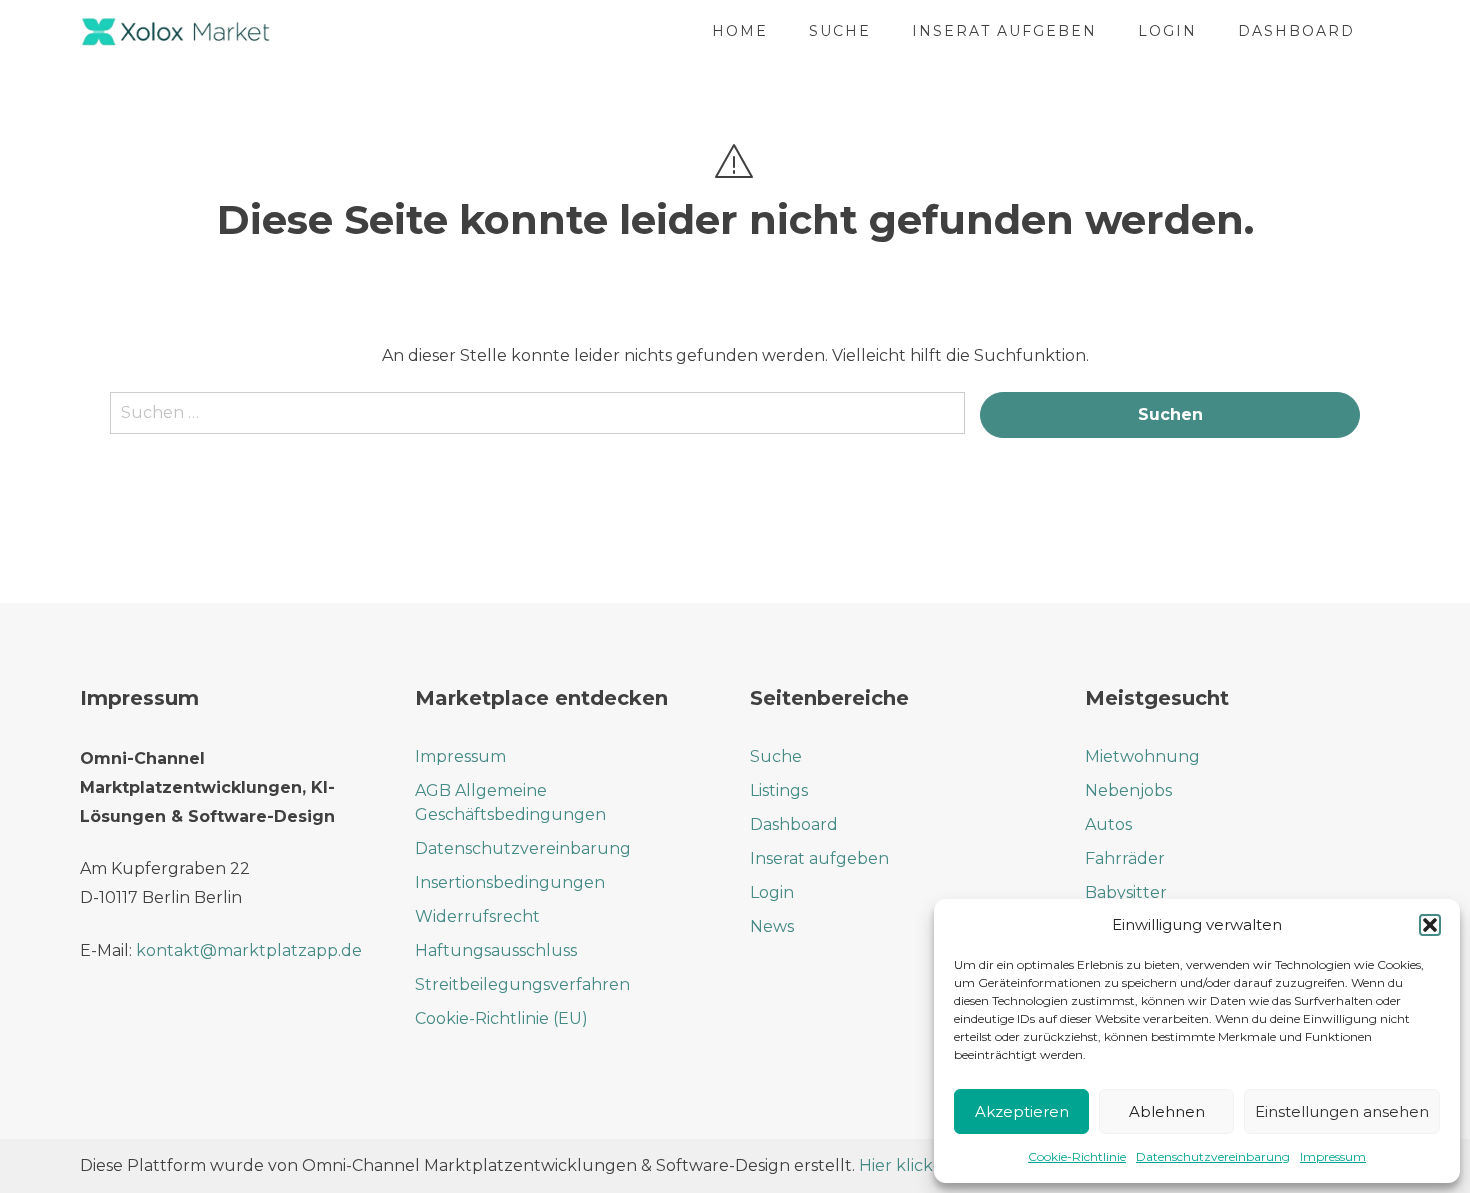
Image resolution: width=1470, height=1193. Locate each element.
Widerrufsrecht (477, 916)
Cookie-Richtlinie (1077, 1156)
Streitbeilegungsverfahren (522, 984)
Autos (1108, 824)
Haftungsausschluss (496, 950)
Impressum (1333, 1156)
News (772, 926)
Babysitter (1126, 892)
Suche (840, 31)
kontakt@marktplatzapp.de (249, 950)
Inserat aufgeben (1004, 31)
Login (1167, 31)
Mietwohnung (1142, 756)
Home (740, 31)
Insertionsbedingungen (510, 882)
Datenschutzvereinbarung (1213, 1156)
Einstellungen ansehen (1342, 1111)
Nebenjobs (1128, 790)
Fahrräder (1125, 858)
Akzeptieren (1022, 1111)
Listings (779, 790)
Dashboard (1296, 31)
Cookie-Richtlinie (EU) (501, 1018)
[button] (1430, 925)
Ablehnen (1167, 1111)
